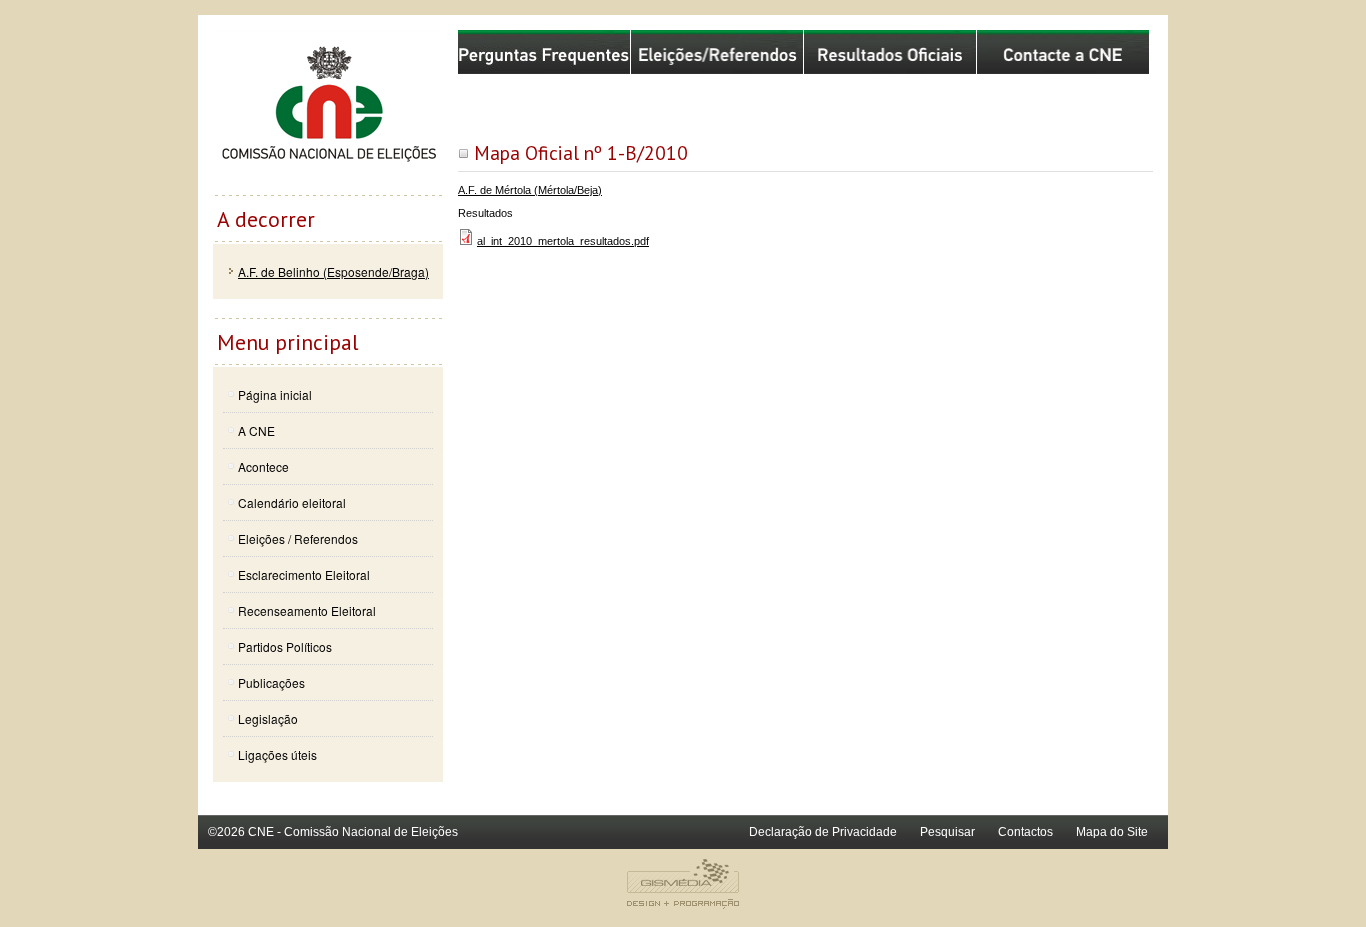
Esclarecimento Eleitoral (304, 574)
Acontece (263, 466)
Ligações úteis (277, 754)
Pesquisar (947, 832)
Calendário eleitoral (292, 502)
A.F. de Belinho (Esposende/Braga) (333, 271)
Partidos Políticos (285, 646)
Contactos (1025, 832)
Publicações (271, 682)
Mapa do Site (1112, 832)
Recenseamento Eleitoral (307, 610)
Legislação (268, 718)
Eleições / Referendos (298, 538)
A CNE (256, 430)
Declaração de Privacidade (823, 832)
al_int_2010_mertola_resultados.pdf (563, 241)
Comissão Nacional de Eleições (328, 112)
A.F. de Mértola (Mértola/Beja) (530, 190)
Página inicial (275, 394)
